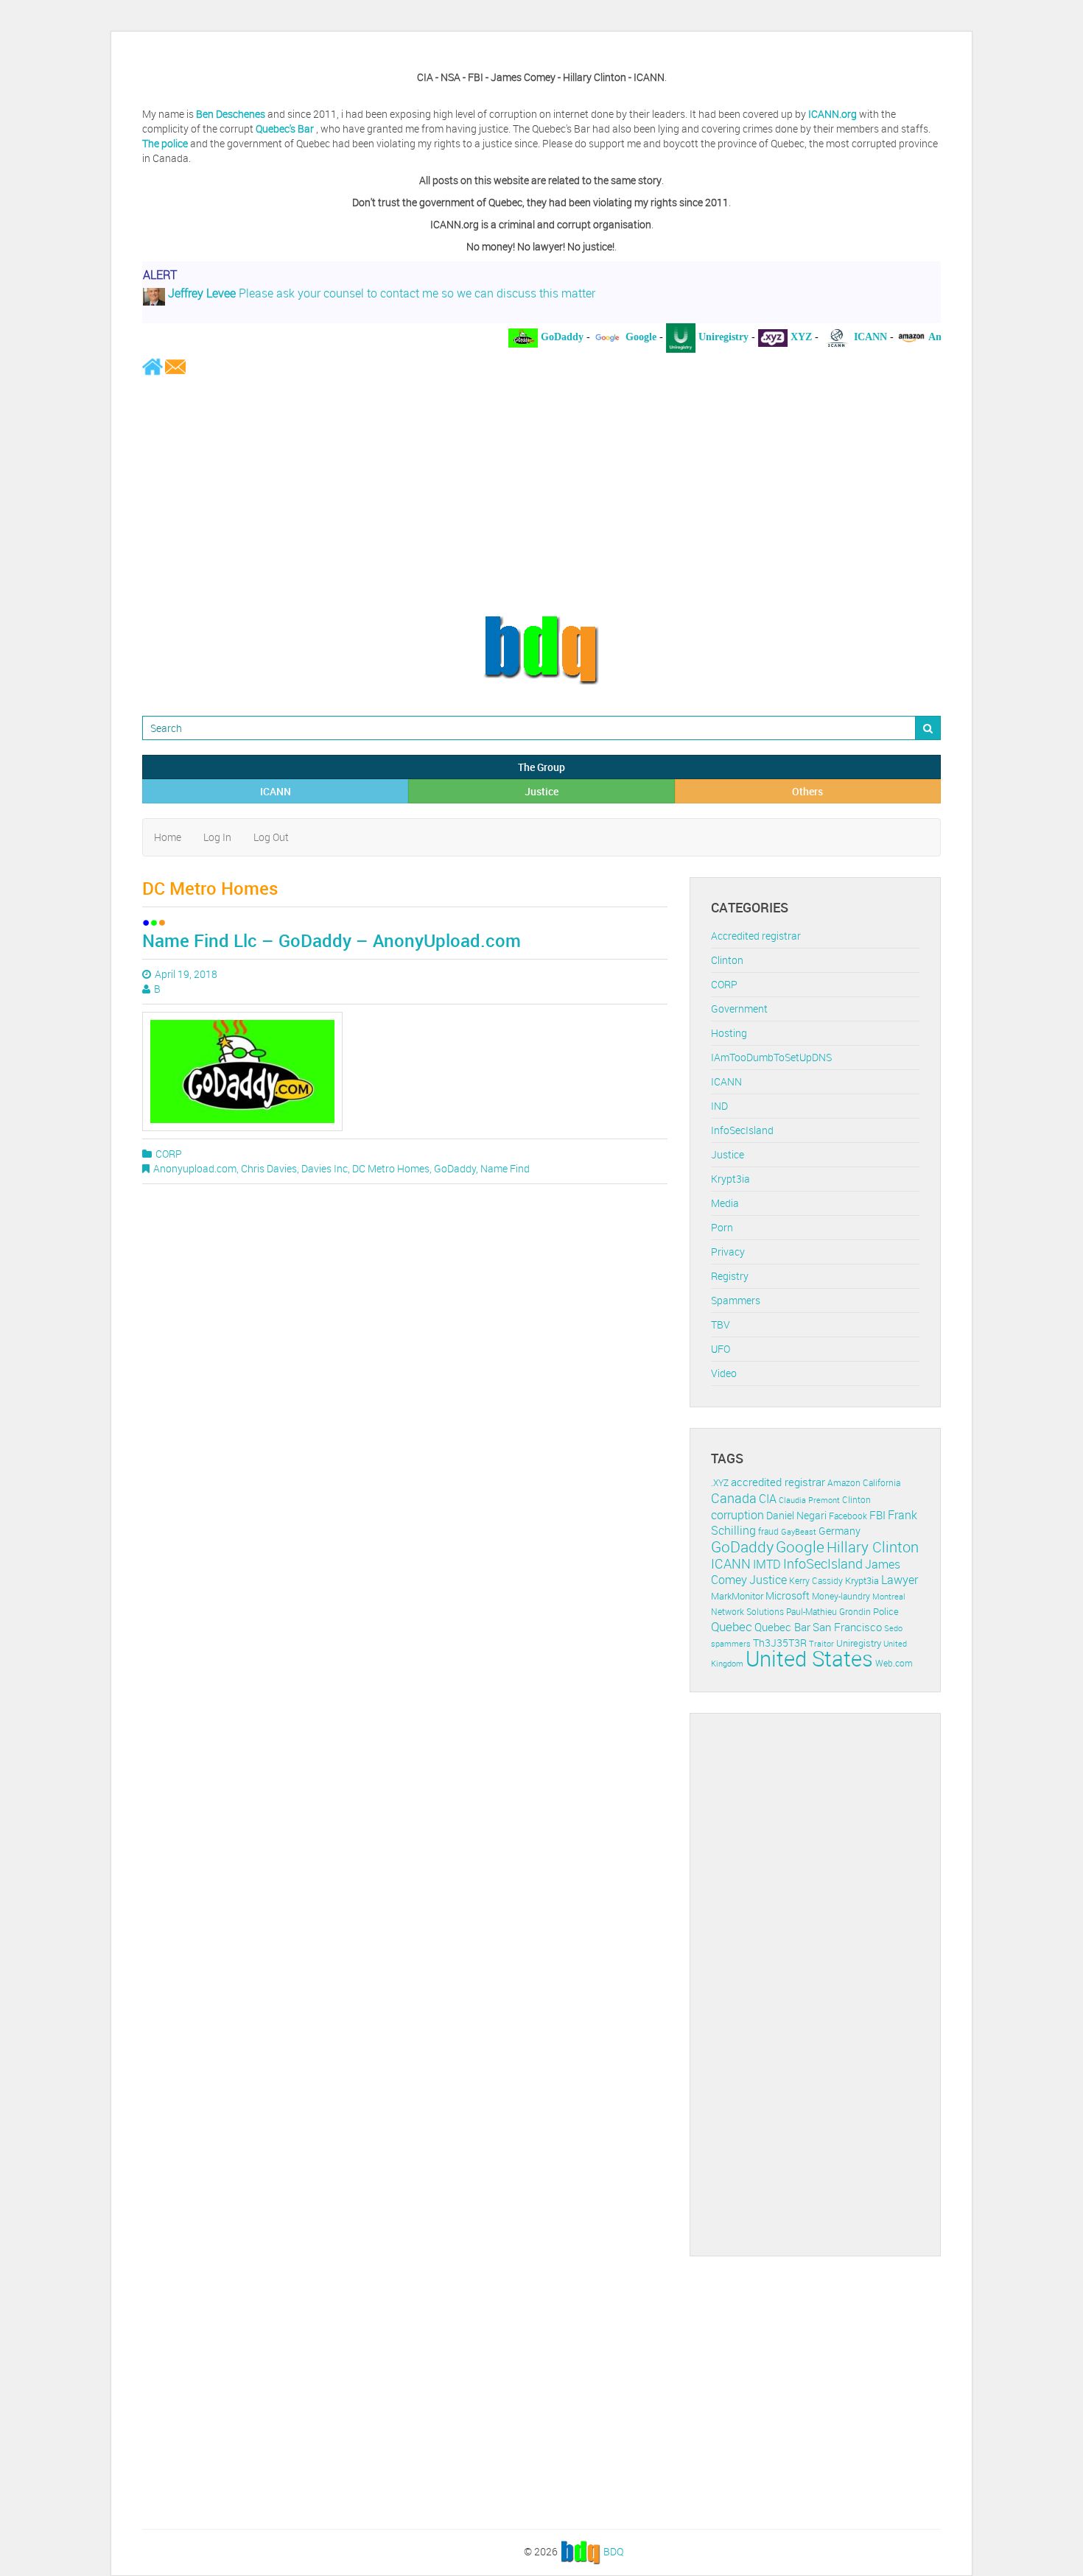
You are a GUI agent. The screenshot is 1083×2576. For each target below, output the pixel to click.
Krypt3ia (730, 1179)
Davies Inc (325, 1168)
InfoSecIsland (742, 1130)
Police (886, 1611)
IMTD (767, 1565)
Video (724, 1373)
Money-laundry (841, 1596)
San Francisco (847, 1627)
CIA (768, 1499)
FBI (877, 1515)
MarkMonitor (737, 1596)
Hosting (729, 1033)
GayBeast (799, 1532)
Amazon (844, 1483)
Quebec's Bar (286, 129)
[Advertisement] (541, 495)
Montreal (889, 1596)
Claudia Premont (809, 1500)
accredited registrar (778, 1482)
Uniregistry (859, 1643)
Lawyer (900, 1580)
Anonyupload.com (195, 1168)
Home (168, 837)
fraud (768, 1531)
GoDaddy (455, 1168)
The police (165, 143)
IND (719, 1106)
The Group (541, 767)
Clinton (727, 960)
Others (807, 791)
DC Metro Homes (391, 1168)
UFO (721, 1349)
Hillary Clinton (873, 1547)
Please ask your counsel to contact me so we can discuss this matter (380, 287)
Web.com (894, 1663)
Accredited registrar (756, 936)
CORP (169, 1154)
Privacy (728, 1252)
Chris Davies (269, 1168)
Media (725, 1203)
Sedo (893, 1628)
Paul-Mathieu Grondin (828, 1612)
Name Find (505, 1168)
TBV (721, 1324)
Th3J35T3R (780, 1643)
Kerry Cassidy (816, 1581)
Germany (840, 1531)
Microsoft (788, 1595)
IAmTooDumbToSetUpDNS (771, 1057)
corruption (737, 1515)
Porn (722, 1227)
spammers (731, 1643)
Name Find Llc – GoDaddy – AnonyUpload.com (332, 940)
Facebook (848, 1516)
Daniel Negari (796, 1516)
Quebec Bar (782, 1627)
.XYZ (720, 1483)
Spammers (736, 1300)
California (882, 1483)
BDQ (613, 2551)
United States (809, 1658)
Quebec (732, 1626)
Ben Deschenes (231, 114)
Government (739, 1009)
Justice (541, 791)
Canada (734, 1498)
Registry (730, 1276)
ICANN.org (833, 114)
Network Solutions (747, 1612)
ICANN (276, 791)
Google (800, 1546)
